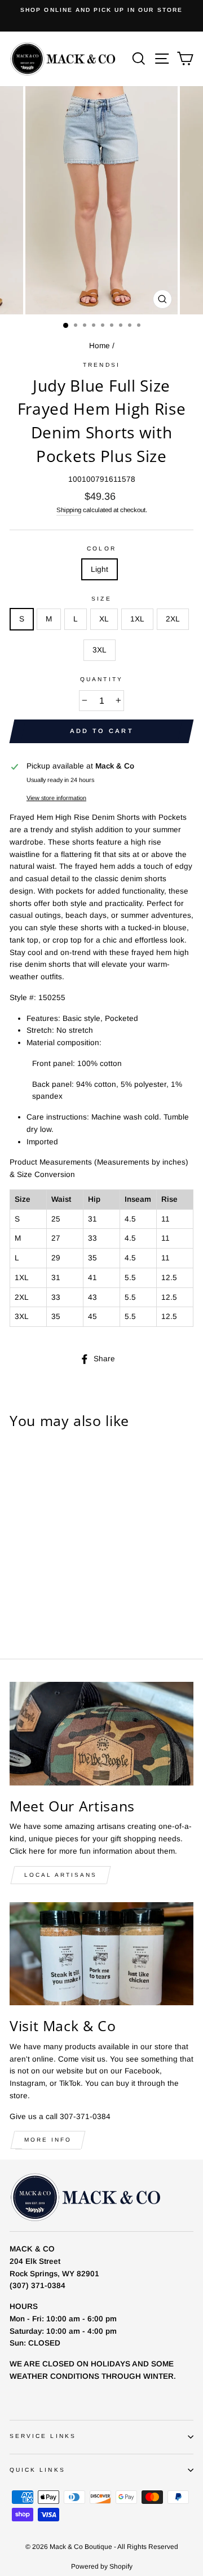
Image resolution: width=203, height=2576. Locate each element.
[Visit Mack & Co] (101, 1954)
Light (100, 569)
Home (100, 346)
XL (104, 619)
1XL (137, 619)
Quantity (101, 679)
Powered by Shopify (102, 2566)
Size (101, 599)
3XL (100, 650)
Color (101, 548)
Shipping (69, 510)
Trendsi (101, 365)
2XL (173, 619)
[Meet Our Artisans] (101, 1733)
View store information (56, 798)
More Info (48, 2140)
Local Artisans (61, 1875)
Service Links (43, 2436)
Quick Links (37, 2470)
